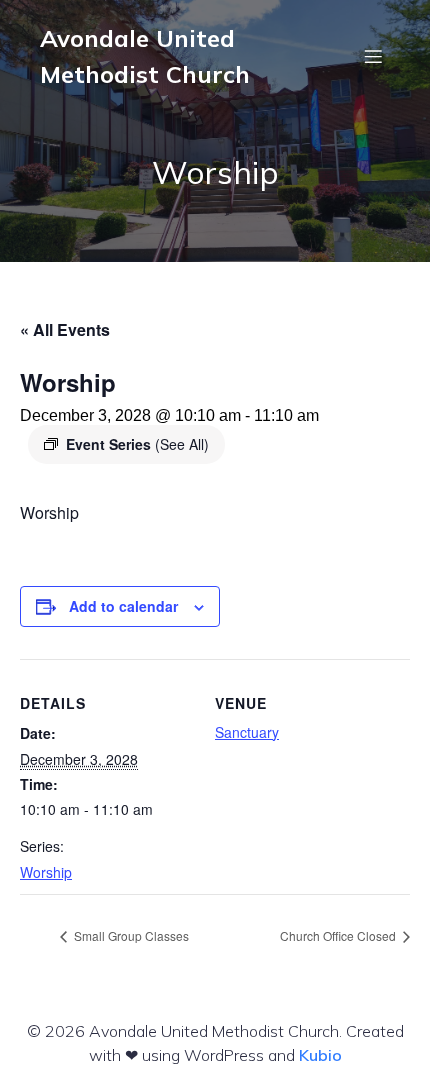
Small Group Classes (130, 935)
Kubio (320, 1055)
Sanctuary (247, 732)
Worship (46, 872)
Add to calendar (123, 606)
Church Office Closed (339, 935)
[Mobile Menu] (373, 56)
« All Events (65, 329)
